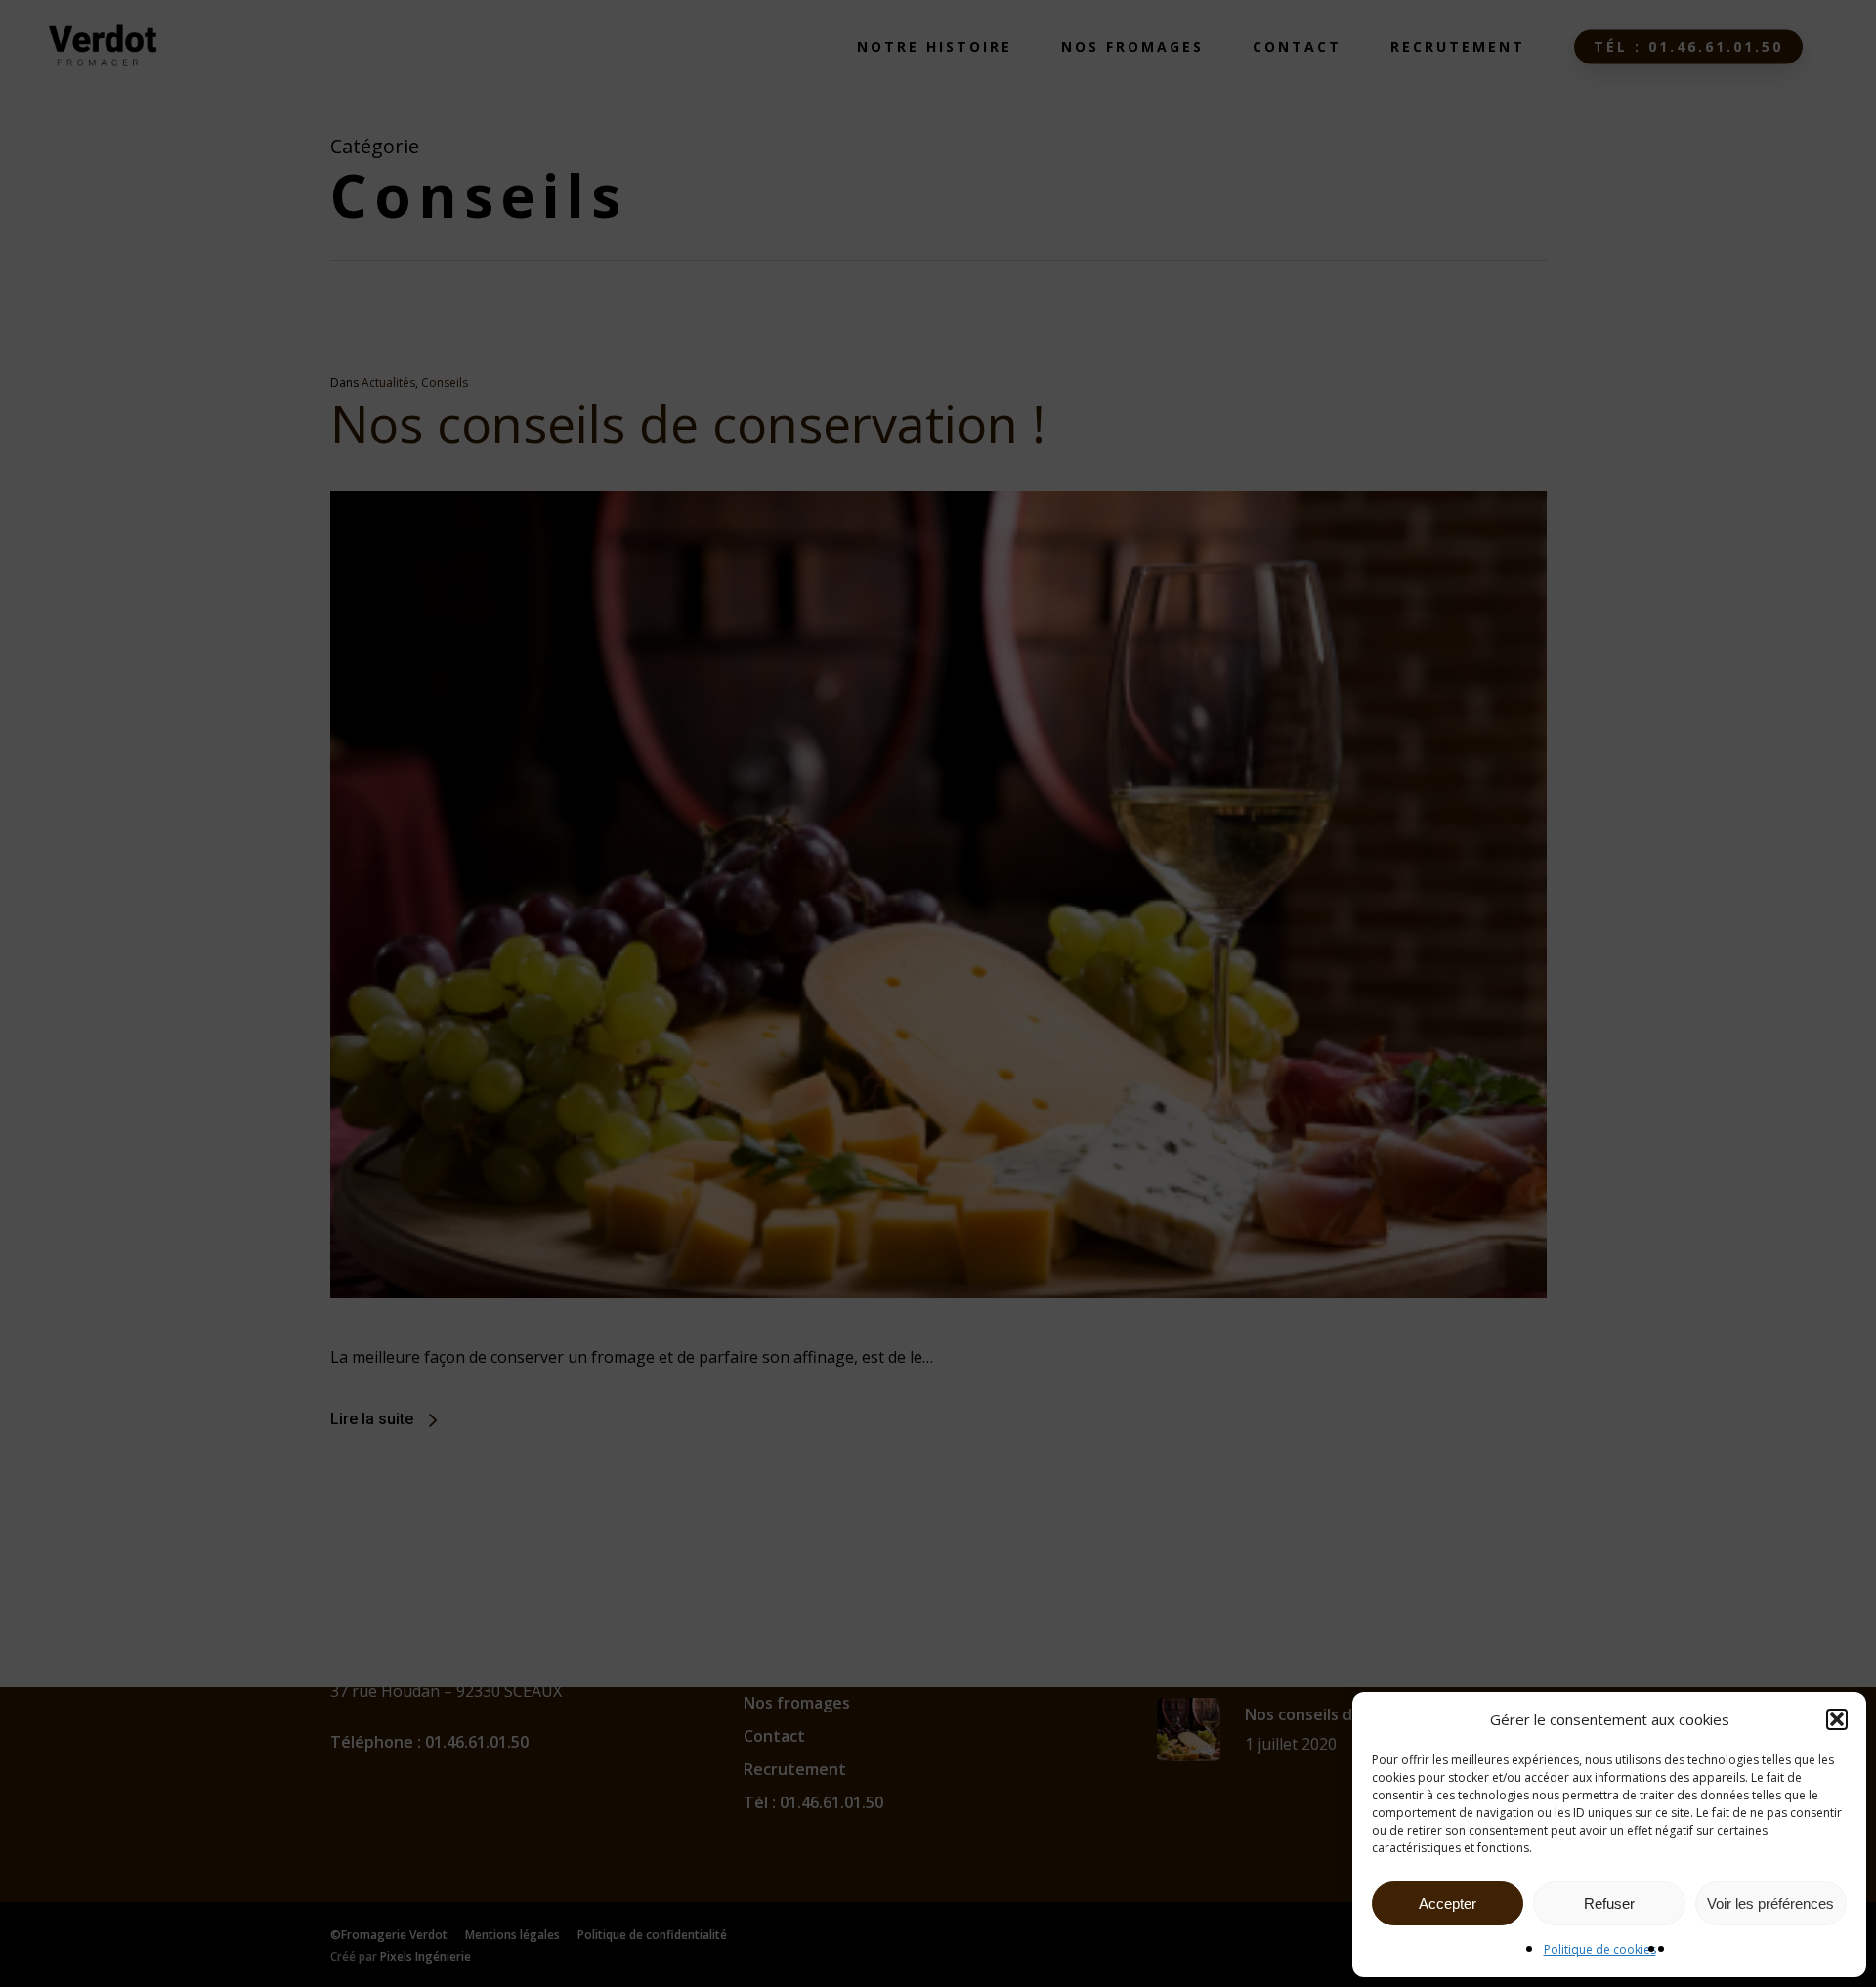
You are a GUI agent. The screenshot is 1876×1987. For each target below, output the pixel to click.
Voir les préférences (1770, 1903)
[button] (1837, 1719)
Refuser (1609, 1903)
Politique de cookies (1600, 1949)
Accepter (1448, 1903)
